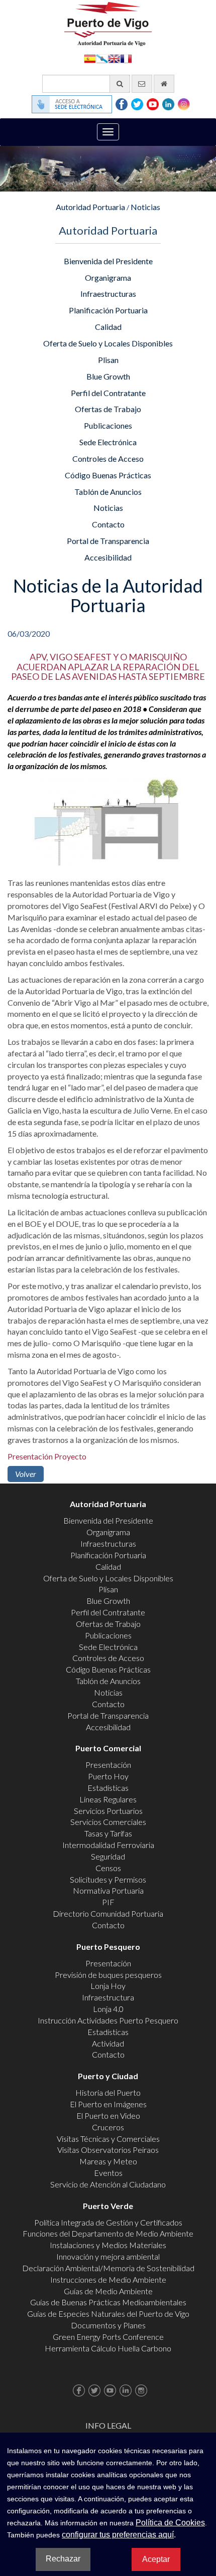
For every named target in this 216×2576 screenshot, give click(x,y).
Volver (26, 1474)
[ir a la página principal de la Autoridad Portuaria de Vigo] (108, 23)
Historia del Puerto (108, 2092)
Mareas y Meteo (108, 2161)
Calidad (108, 327)
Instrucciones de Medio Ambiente (108, 2279)
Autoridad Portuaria (90, 207)
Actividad (108, 2043)
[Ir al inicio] (164, 84)
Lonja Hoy (108, 1986)
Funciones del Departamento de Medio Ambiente (108, 2233)
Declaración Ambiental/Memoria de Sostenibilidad (108, 2268)
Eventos (108, 2173)
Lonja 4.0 (108, 2009)
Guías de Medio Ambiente (108, 2291)
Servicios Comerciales (108, 1822)
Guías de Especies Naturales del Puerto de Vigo (108, 2314)
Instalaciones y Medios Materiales (108, 2245)
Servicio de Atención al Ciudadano (108, 2184)
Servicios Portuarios (108, 1811)
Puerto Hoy (108, 1776)
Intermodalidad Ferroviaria (108, 1845)
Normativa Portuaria (108, 1890)
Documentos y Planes (108, 2325)
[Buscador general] (120, 84)
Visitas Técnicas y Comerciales (108, 2139)
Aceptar (156, 2559)
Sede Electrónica (108, 442)
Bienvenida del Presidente (108, 261)
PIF (108, 1902)
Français (126, 58)
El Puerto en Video (108, 2115)
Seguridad (108, 1856)
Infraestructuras (108, 294)
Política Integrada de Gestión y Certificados (108, 2222)
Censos (108, 1868)
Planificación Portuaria (108, 310)
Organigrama (108, 278)
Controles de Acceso (108, 458)
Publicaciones (108, 425)
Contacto (108, 524)
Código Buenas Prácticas (108, 475)
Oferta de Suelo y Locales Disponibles (108, 343)
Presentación (108, 1765)
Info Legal (108, 2425)
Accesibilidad (108, 557)
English (114, 58)
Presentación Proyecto (47, 1456)
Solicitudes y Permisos (108, 1879)
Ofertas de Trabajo (108, 409)
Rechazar (63, 2559)
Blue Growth (108, 376)
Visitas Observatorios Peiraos (108, 2150)
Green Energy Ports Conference (108, 2337)
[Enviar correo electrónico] (142, 84)
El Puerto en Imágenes (108, 2104)
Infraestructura (108, 1997)
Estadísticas (108, 1788)
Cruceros (108, 2127)
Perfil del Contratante (108, 393)
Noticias (145, 207)
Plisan (108, 360)
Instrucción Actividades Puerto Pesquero (108, 2020)
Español (90, 58)
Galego (102, 58)
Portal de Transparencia (108, 541)
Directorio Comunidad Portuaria (108, 1913)
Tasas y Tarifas (108, 1833)
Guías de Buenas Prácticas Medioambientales (108, 2302)
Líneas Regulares (108, 1799)
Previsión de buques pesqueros (108, 1975)
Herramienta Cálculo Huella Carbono (108, 2348)
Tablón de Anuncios (108, 492)
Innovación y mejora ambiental (108, 2256)
